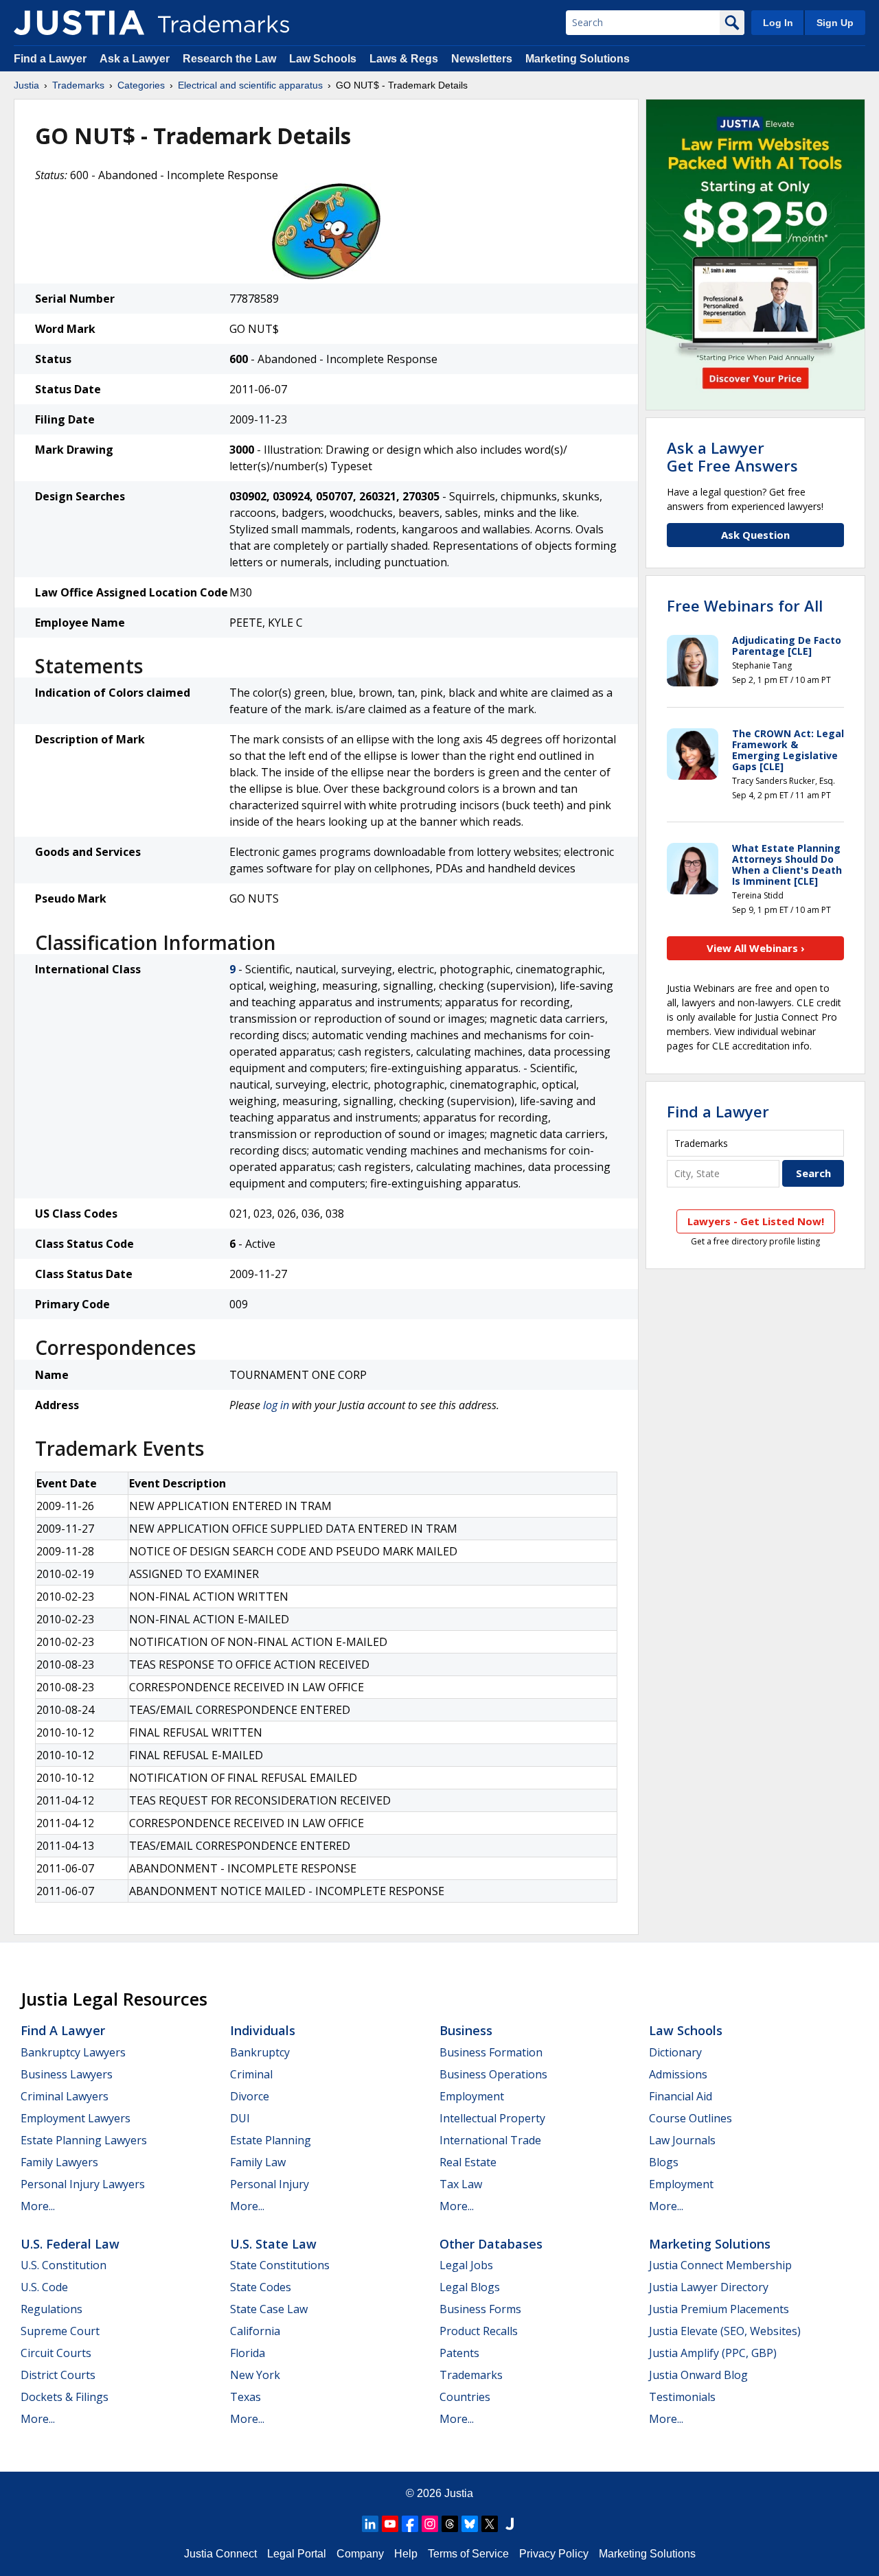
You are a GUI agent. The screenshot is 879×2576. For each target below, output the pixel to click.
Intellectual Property (492, 2118)
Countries (465, 2397)
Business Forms (480, 2309)
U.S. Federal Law (70, 2244)
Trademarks (78, 85)
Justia (26, 85)
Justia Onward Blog (698, 2375)
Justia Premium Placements (719, 2309)
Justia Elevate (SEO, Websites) (725, 2331)
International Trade (490, 2140)
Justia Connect (220, 2554)
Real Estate (468, 2162)
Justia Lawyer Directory (709, 2287)
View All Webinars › (756, 948)
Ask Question (755, 535)
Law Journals (682, 2140)
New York (255, 2375)
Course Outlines (690, 2118)
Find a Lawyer (50, 59)
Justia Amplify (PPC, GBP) (713, 2353)
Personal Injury (270, 2184)
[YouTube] (390, 2524)
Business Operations (493, 2074)
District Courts (58, 2375)
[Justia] (79, 23)
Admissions (678, 2074)
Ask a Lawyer (135, 59)
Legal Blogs (470, 2287)
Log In (778, 23)
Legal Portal (297, 2554)
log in (276, 1405)
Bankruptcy (260, 2052)
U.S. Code (44, 2287)
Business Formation (491, 2052)
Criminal (251, 2074)
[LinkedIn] (370, 2524)
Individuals (263, 2030)
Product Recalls (479, 2331)
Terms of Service (468, 2554)
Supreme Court (60, 2331)
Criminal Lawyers (65, 2096)
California (255, 2331)
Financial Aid (681, 2096)
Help (406, 2554)
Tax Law (461, 2184)
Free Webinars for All (745, 605)
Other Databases (491, 2244)
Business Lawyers (67, 2074)
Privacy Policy (554, 2554)
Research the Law (229, 59)
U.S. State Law (273, 2244)
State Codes (261, 2287)
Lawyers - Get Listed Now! (756, 1221)
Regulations (52, 2309)
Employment (472, 2096)
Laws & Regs (404, 59)
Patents (459, 2353)
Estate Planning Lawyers (84, 2140)
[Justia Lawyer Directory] (510, 2524)
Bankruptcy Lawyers (73, 2052)
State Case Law (269, 2309)
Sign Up (835, 23)
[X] (490, 2524)
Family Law (258, 2162)
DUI (240, 2118)
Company (360, 2554)
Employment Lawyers (76, 2118)
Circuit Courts (56, 2353)
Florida (248, 2353)
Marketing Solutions (578, 59)
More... (38, 2206)
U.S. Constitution (64, 2265)
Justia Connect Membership (720, 2265)
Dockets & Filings (65, 2397)
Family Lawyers (59, 2162)
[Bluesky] (470, 2524)
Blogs (664, 2162)
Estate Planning (271, 2140)
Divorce (250, 2096)
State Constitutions (280, 2265)
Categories (141, 85)
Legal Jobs (466, 2265)
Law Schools (323, 59)
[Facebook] (410, 2524)
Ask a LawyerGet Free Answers (732, 456)
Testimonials (682, 2397)
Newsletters (482, 59)
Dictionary (675, 2052)
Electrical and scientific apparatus (250, 85)
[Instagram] (430, 2524)
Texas (246, 2397)
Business (466, 2030)
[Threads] (450, 2524)
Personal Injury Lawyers (83, 2184)
